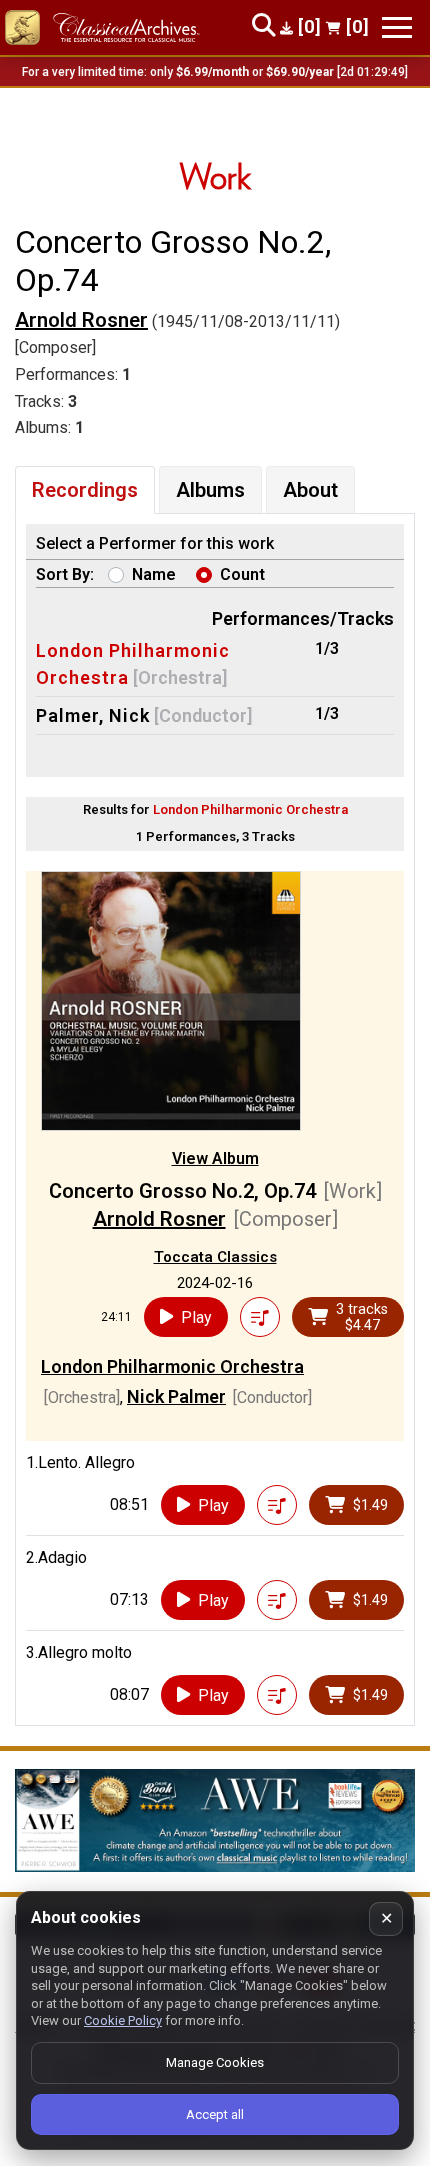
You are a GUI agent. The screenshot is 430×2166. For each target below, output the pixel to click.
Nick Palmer (176, 1396)
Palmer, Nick (93, 715)
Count (242, 574)
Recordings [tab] (85, 490)
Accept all (215, 2114)
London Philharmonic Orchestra (172, 1366)
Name (154, 574)
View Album (215, 1158)
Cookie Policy (123, 2020)
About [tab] (310, 490)
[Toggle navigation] (397, 27)
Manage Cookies (215, 2062)
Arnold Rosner (81, 320)
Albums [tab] (210, 490)
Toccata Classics (215, 1257)
